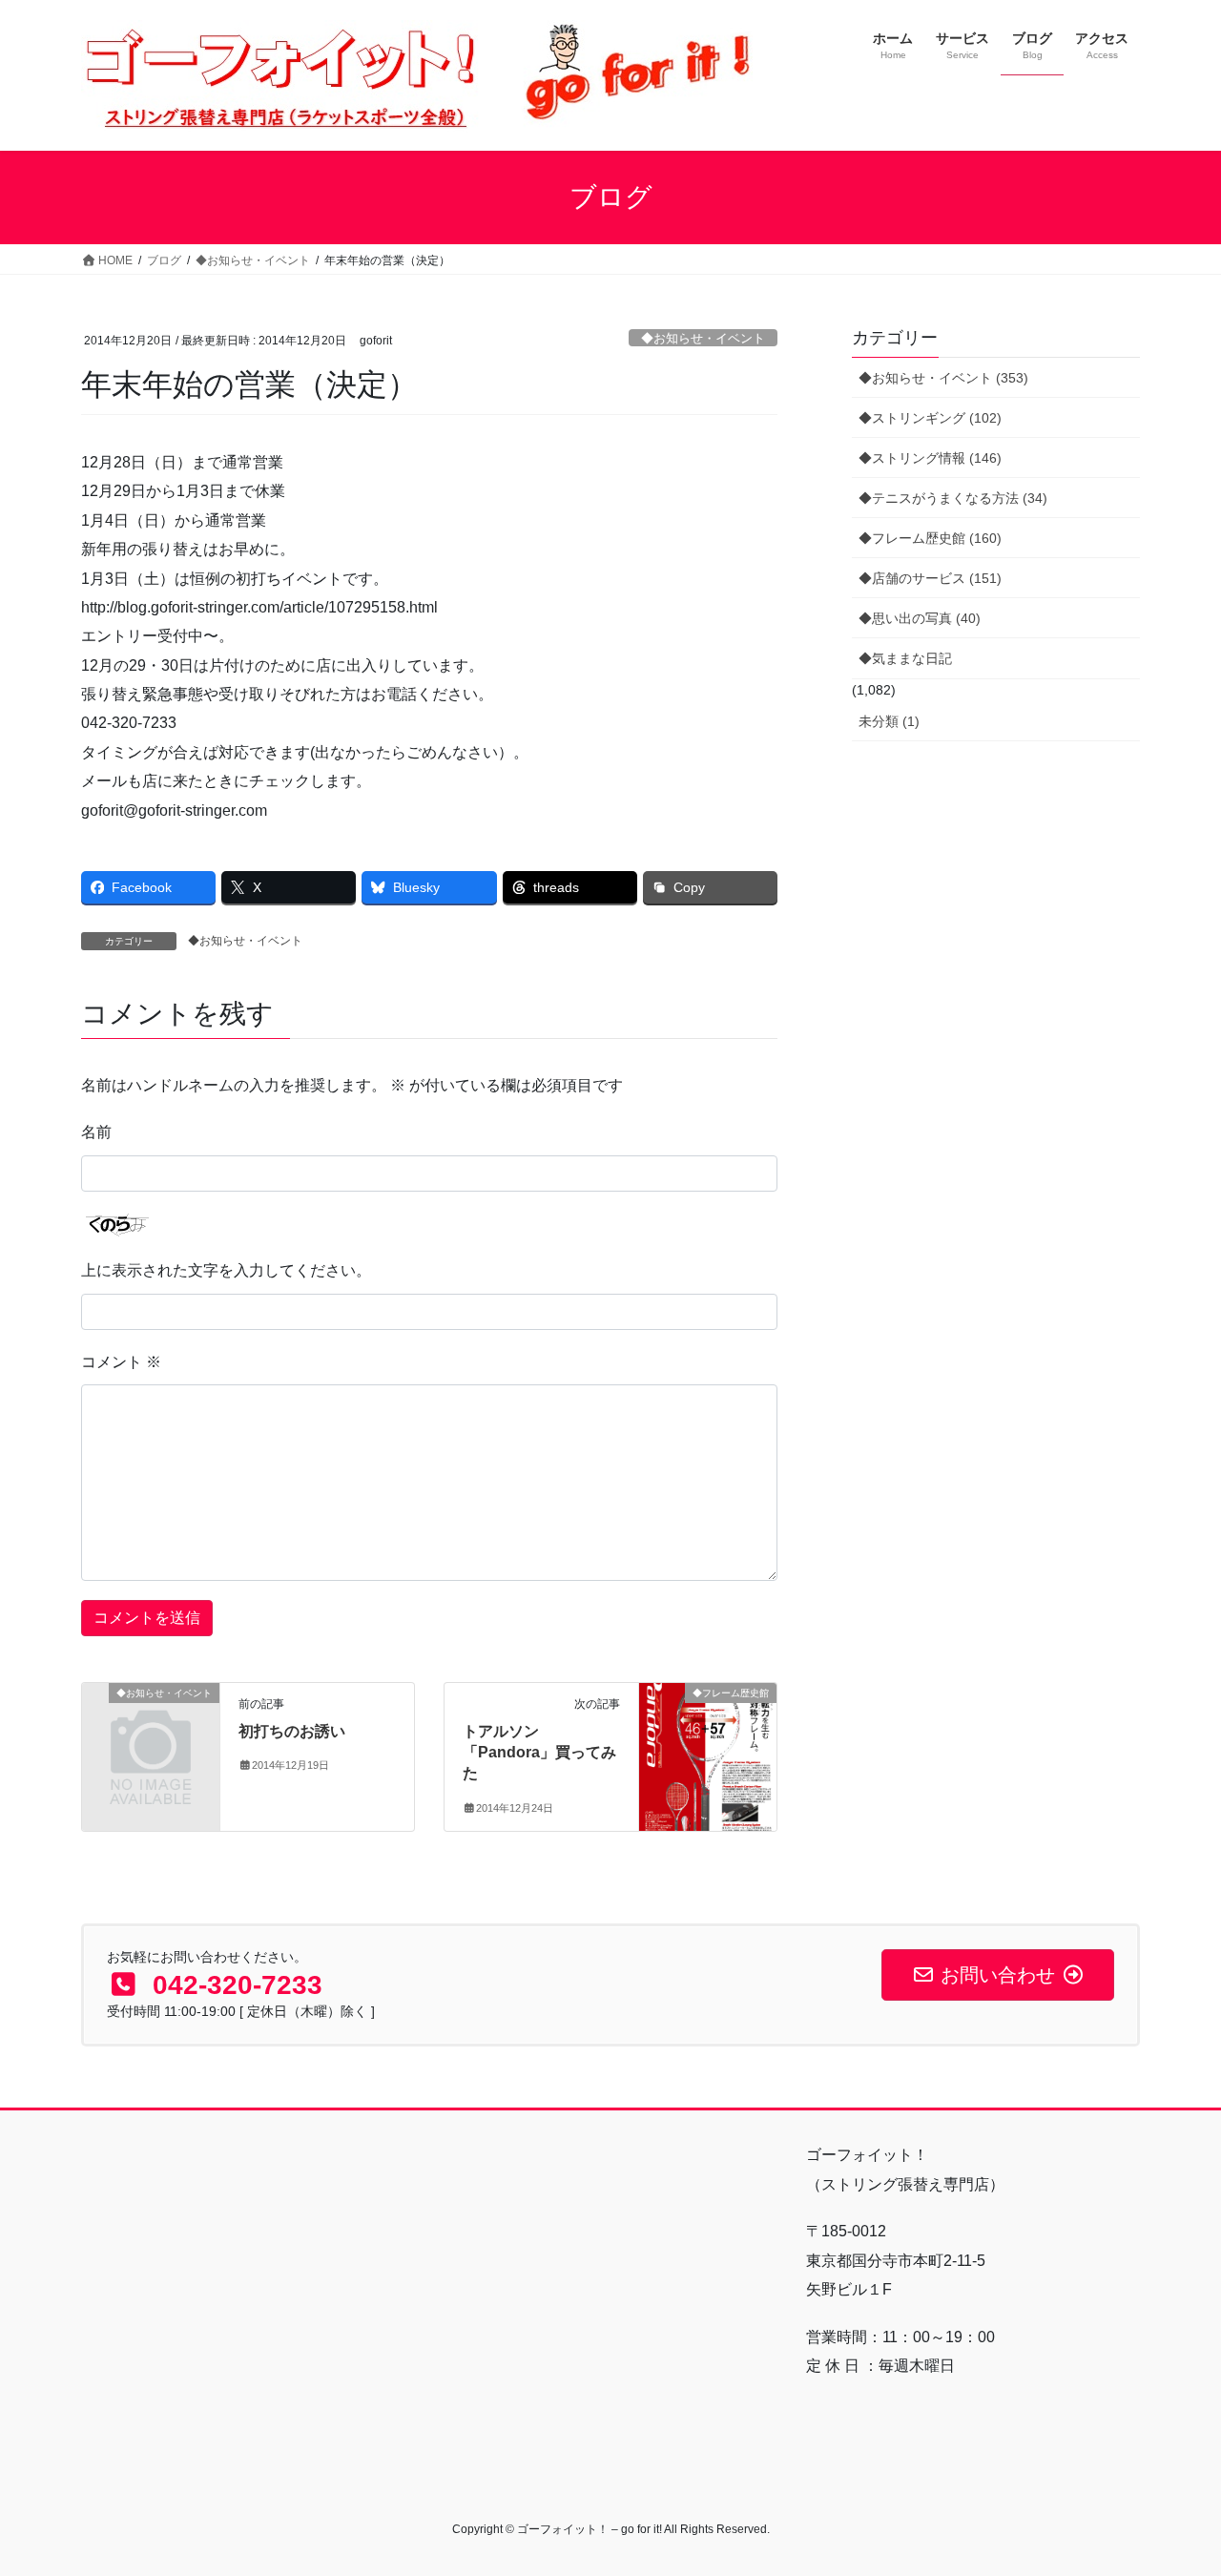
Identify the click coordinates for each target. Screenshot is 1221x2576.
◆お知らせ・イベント (703, 338)
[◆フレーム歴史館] (708, 1753)
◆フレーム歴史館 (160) (930, 538)
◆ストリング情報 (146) (930, 458)
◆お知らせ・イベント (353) (943, 378)
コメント (121, 1362)
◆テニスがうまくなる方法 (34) (953, 498)
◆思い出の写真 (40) (920, 618)
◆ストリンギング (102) (930, 418)
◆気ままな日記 (905, 658)
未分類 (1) (889, 721)
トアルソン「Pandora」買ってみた (539, 1753)
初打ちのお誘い (292, 1731)
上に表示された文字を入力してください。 (226, 1270)
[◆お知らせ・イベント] (151, 1724)
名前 (96, 1132)
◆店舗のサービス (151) (930, 578)
